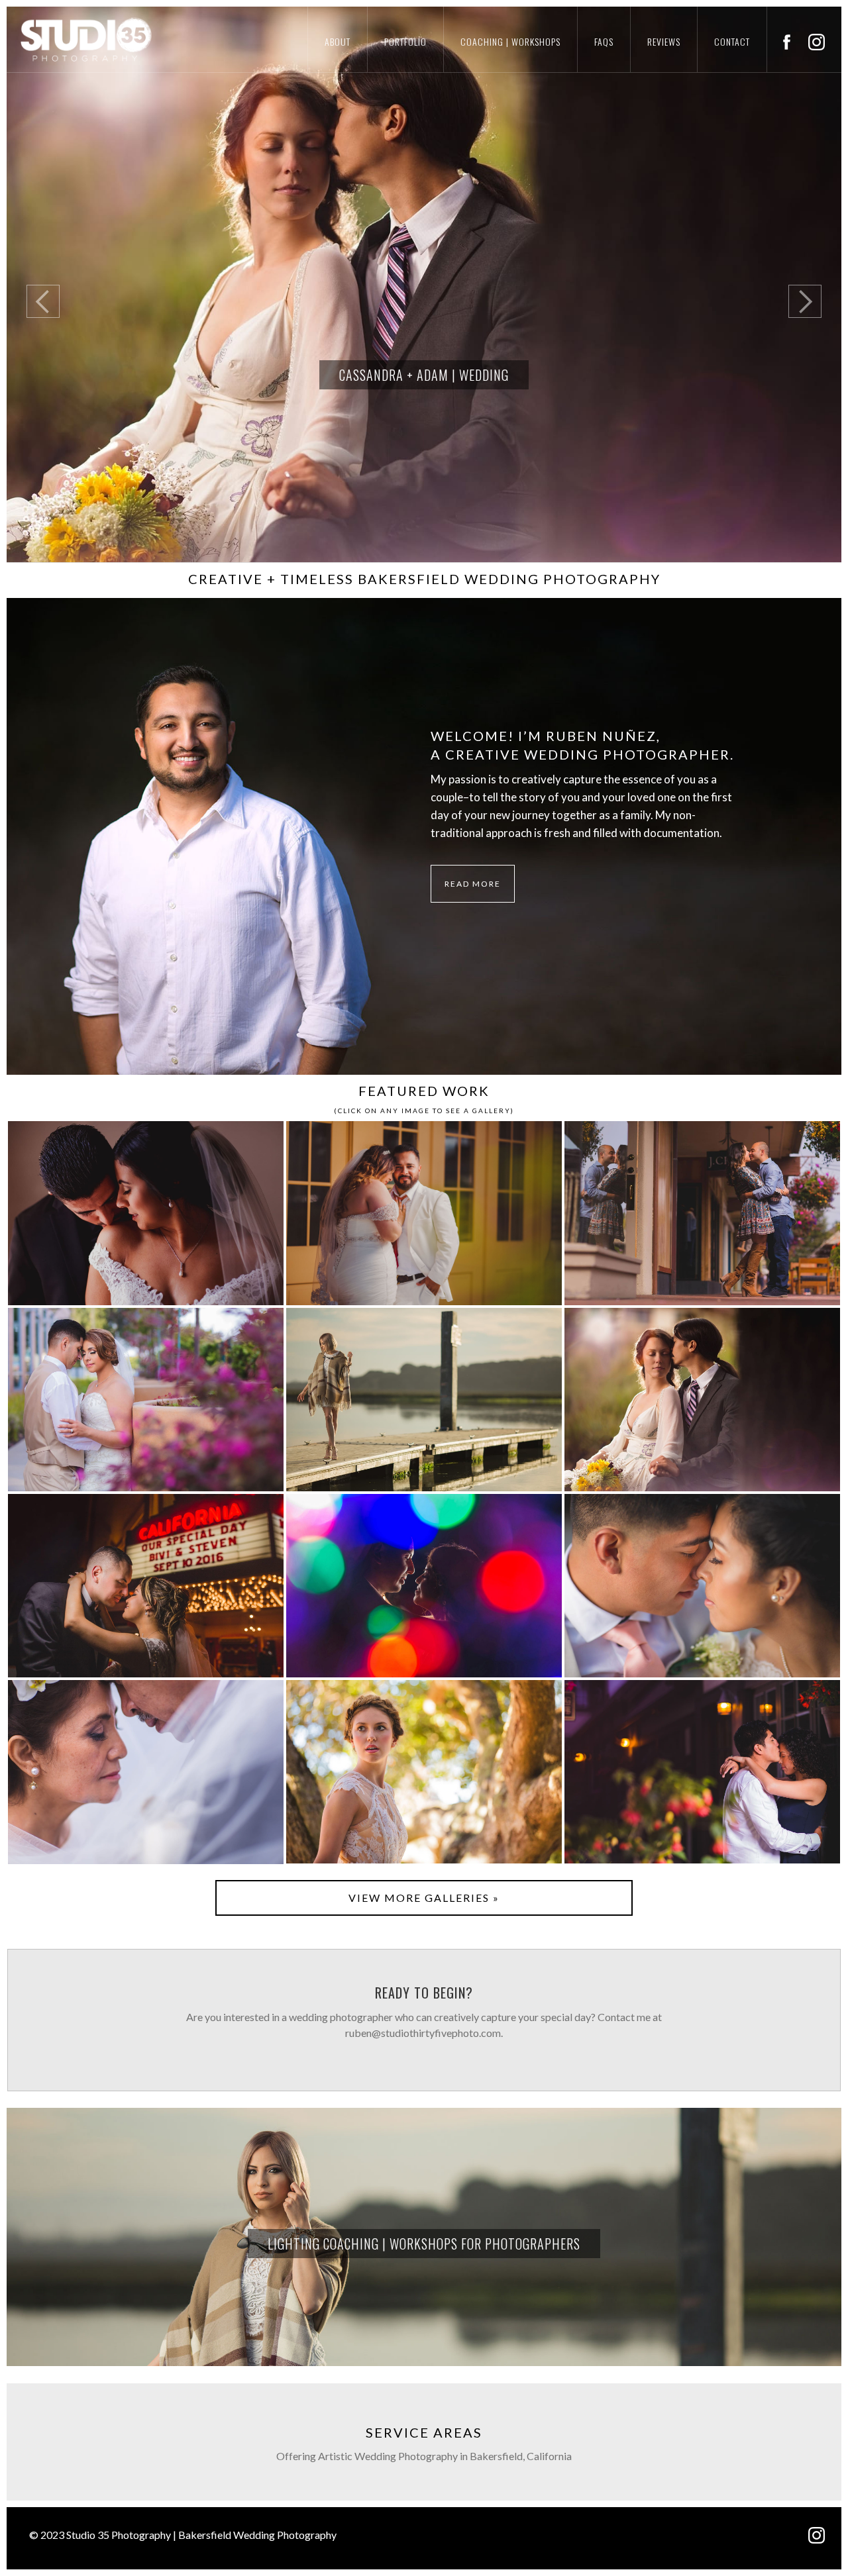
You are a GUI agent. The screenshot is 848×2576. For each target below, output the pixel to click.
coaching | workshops (510, 41)
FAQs (604, 41)
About (338, 41)
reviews (664, 41)
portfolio (405, 41)
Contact (732, 41)
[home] (76, 39)
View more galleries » (424, 1898)
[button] (33, 285)
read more (473, 884)
